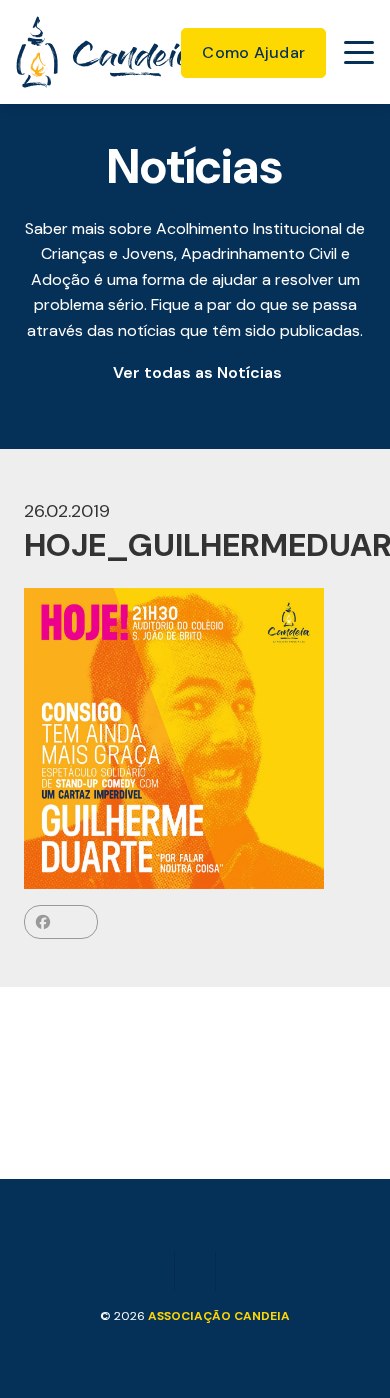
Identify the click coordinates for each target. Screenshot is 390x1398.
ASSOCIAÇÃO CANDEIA (219, 1316)
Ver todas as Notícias (197, 372)
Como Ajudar (253, 52)
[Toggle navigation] (359, 52)
